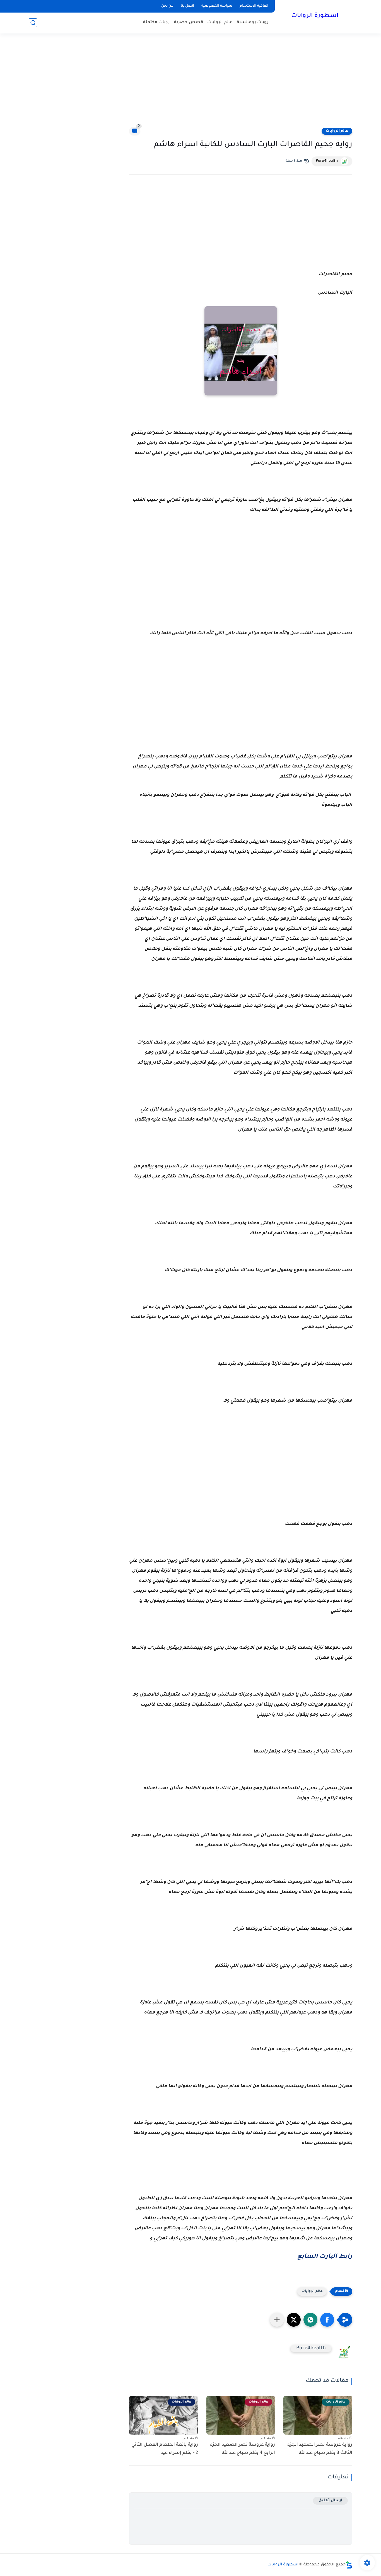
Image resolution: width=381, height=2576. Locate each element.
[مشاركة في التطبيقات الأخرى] (277, 2320)
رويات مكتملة (156, 22)
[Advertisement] (191, 84)
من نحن (167, 6)
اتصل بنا (187, 6)
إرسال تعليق (330, 2501)
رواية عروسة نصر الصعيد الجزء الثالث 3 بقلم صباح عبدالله (320, 2449)
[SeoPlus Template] (349, 2565)
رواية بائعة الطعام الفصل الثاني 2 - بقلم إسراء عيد (165, 2449)
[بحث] (33, 23)
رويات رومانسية (253, 22)
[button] (327, 2320)
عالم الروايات (220, 22)
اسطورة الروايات (315, 16)
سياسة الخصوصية (217, 6)
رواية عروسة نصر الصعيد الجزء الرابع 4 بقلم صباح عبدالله (243, 2449)
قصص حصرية (189, 22)
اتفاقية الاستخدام (254, 6)
